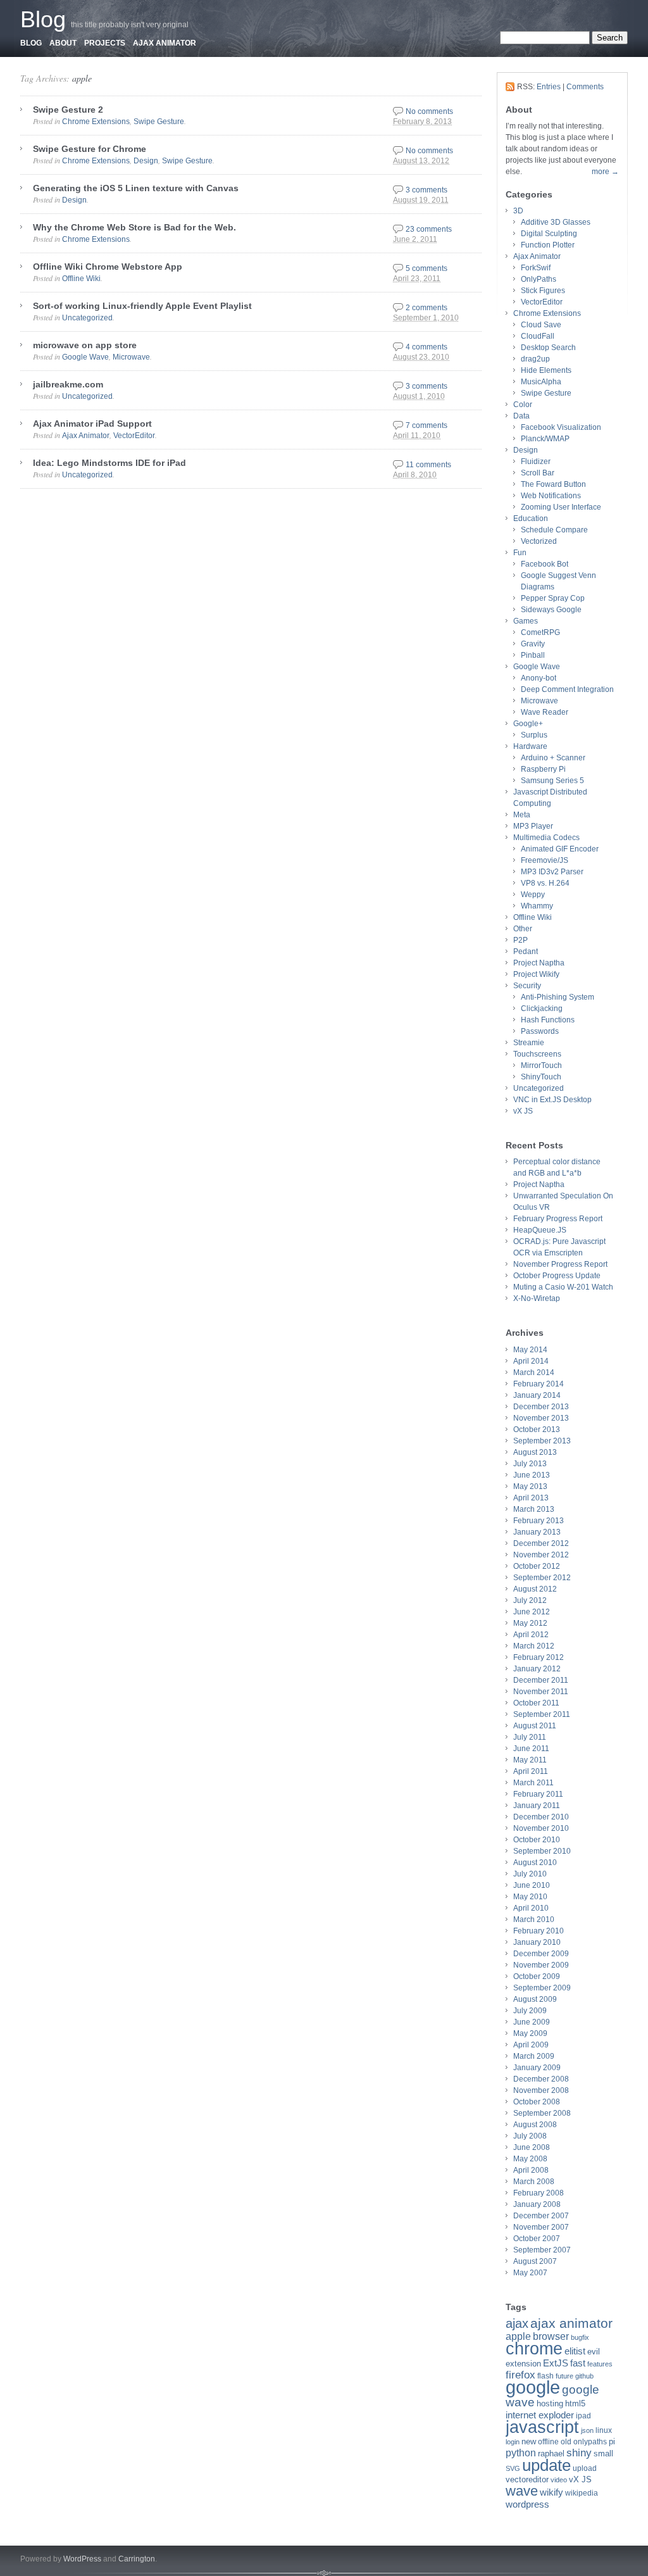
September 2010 (542, 1851)
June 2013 (532, 1475)
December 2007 (541, 2216)
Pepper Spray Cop (553, 598)
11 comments (428, 465)
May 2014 (530, 1350)
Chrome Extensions (96, 122)
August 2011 (535, 1726)
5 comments (427, 268)
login (513, 2442)
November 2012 (541, 1555)
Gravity (533, 644)
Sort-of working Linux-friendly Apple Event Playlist (142, 306)
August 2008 (535, 2125)
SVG (513, 2468)
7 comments (427, 425)
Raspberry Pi (543, 769)
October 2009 (537, 1976)
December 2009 (541, 1954)
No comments (429, 111)
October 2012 (537, 1566)
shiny (579, 2453)
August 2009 (535, 1999)
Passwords (540, 1031)
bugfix (580, 2337)
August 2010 (535, 1863)
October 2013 (537, 1429)
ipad (583, 2416)
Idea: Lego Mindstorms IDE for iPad (109, 463)
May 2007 (530, 2273)
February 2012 (539, 1657)
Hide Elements (546, 370)
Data (521, 416)
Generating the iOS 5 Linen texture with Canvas (136, 188)
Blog (43, 19)
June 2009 (532, 2022)
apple (82, 78)
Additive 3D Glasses (556, 222)
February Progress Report (558, 1219)
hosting (550, 2403)
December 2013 (541, 1407)
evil (594, 2352)
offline (548, 2442)
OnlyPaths (539, 279)
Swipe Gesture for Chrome (90, 149)
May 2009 (530, 2033)
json (587, 2430)
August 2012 (535, 1589)
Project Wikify (536, 974)
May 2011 (530, 1760)
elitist (575, 2351)
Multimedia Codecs (546, 838)
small (603, 2453)
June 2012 (532, 1612)
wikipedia (582, 2493)
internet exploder (540, 2415)
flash (545, 2376)
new (529, 2441)
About (63, 43)
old (566, 2442)
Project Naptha (539, 963)
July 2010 (530, 1874)
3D (518, 211)
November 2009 (541, 1965)
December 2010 (541, 1817)
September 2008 (542, 2113)
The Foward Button (553, 484)
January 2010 (537, 1942)
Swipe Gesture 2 (68, 110)
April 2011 (531, 1771)
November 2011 (541, 1692)
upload (585, 2468)
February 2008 (539, 2193)
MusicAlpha (541, 382)
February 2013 (539, 1521)
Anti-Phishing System (558, 997)
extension (523, 2364)
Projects (105, 43)
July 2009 (530, 2011)
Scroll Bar (538, 473)
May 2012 (530, 1623)
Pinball (533, 655)
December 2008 (541, 2079)
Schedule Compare (554, 530)
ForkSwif (536, 268)
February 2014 (539, 1384)
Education (531, 518)
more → (605, 172)
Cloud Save (541, 325)
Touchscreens (537, 1054)
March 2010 (534, 1919)
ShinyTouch (541, 1077)
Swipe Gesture (159, 122)
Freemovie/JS (545, 860)
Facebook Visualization (561, 427)
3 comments (427, 190)
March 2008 (534, 2182)
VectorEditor (134, 436)
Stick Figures (543, 291)
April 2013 (531, 1498)
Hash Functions (548, 1020)
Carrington (137, 2559)
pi (612, 2441)
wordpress (527, 2504)
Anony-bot (539, 678)
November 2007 (541, 2227)
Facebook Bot (545, 564)
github (584, 2376)
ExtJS (556, 2363)
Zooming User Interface (561, 507)
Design (146, 161)
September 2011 (542, 1714)
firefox (520, 2375)
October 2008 (537, 2102)
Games (526, 621)
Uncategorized (87, 318)
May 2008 (530, 2159)
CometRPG (540, 632)
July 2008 (530, 2136)
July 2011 (530, 1737)
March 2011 (533, 1783)
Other (523, 929)
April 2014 (531, 1361)
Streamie (529, 1043)
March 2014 (534, 1373)
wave (522, 2491)
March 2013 (534, 1509)
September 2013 (542, 1441)
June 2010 (532, 1885)
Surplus (534, 735)
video (559, 2480)
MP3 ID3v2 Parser (552, 872)
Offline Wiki (81, 279)
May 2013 (530, 1486)
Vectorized (539, 541)
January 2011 (537, 1806)
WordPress (82, 2559)
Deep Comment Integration (567, 689)
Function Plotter (548, 245)
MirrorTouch (541, 1065)
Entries (549, 87)
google (533, 2387)
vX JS (523, 1111)
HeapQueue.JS (540, 1230)
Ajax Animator (165, 43)
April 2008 (531, 2170)
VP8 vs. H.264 (545, 883)
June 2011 (531, 1749)
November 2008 (541, 2090)
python (521, 2453)
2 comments (427, 308)
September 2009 (542, 1988)
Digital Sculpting (549, 234)
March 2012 (534, 1646)
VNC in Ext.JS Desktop (552, 1100)
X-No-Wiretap (537, 1298)
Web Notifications (551, 496)
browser (551, 2336)
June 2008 (532, 2147)
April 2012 (531, 1635)
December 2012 (541, 1543)
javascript (542, 2427)
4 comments (427, 347)
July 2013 (530, 1464)
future (564, 2376)
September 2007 (542, 2250)
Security (527, 986)
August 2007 (535, 2261)
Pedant (526, 952)
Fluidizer (536, 462)
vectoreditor (527, 2479)
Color (523, 405)
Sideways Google (551, 610)
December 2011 (541, 1680)
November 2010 (541, 1828)
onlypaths (590, 2442)
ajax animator (571, 2323)
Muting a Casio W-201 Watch (563, 1287)
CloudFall (538, 336)
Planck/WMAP (545, 439)
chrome (534, 2349)
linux (604, 2430)
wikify (551, 2492)
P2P (520, 940)
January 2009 (537, 2068)
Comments (585, 87)
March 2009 (534, 2056)
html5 (575, 2403)
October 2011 (536, 1703)
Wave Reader (545, 712)
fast (578, 2363)
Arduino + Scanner (553, 758)
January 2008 (537, 2204)
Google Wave (85, 357)
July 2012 (530, 1600)
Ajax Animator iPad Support (92, 424)
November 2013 (541, 1418)
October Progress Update (557, 1276)
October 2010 (537, 1840)
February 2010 (539, 1931)
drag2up (535, 359)
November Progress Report (560, 1264)
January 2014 (537, 1395)
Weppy (533, 895)
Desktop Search (548, 348)
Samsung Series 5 (552, 781)
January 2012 (537, 1669)
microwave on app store (85, 345)
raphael (551, 2453)
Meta (522, 815)
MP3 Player (533, 826)
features (600, 2364)
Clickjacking (542, 1008)
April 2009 (531, 2045)
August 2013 (535, 1452)
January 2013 (537, 1532)
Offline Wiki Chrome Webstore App (108, 267)
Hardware (530, 746)
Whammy (537, 906)
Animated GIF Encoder (560, 849)
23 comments (429, 229)
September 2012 (542, 1578)
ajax (517, 2323)
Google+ (528, 724)
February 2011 (538, 1794)
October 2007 (537, 2239)
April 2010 (531, 1908)
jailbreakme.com (68, 384)
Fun (520, 553)
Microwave (131, 357)
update (546, 2465)
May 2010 (530, 1897)
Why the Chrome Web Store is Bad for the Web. (134, 227)
